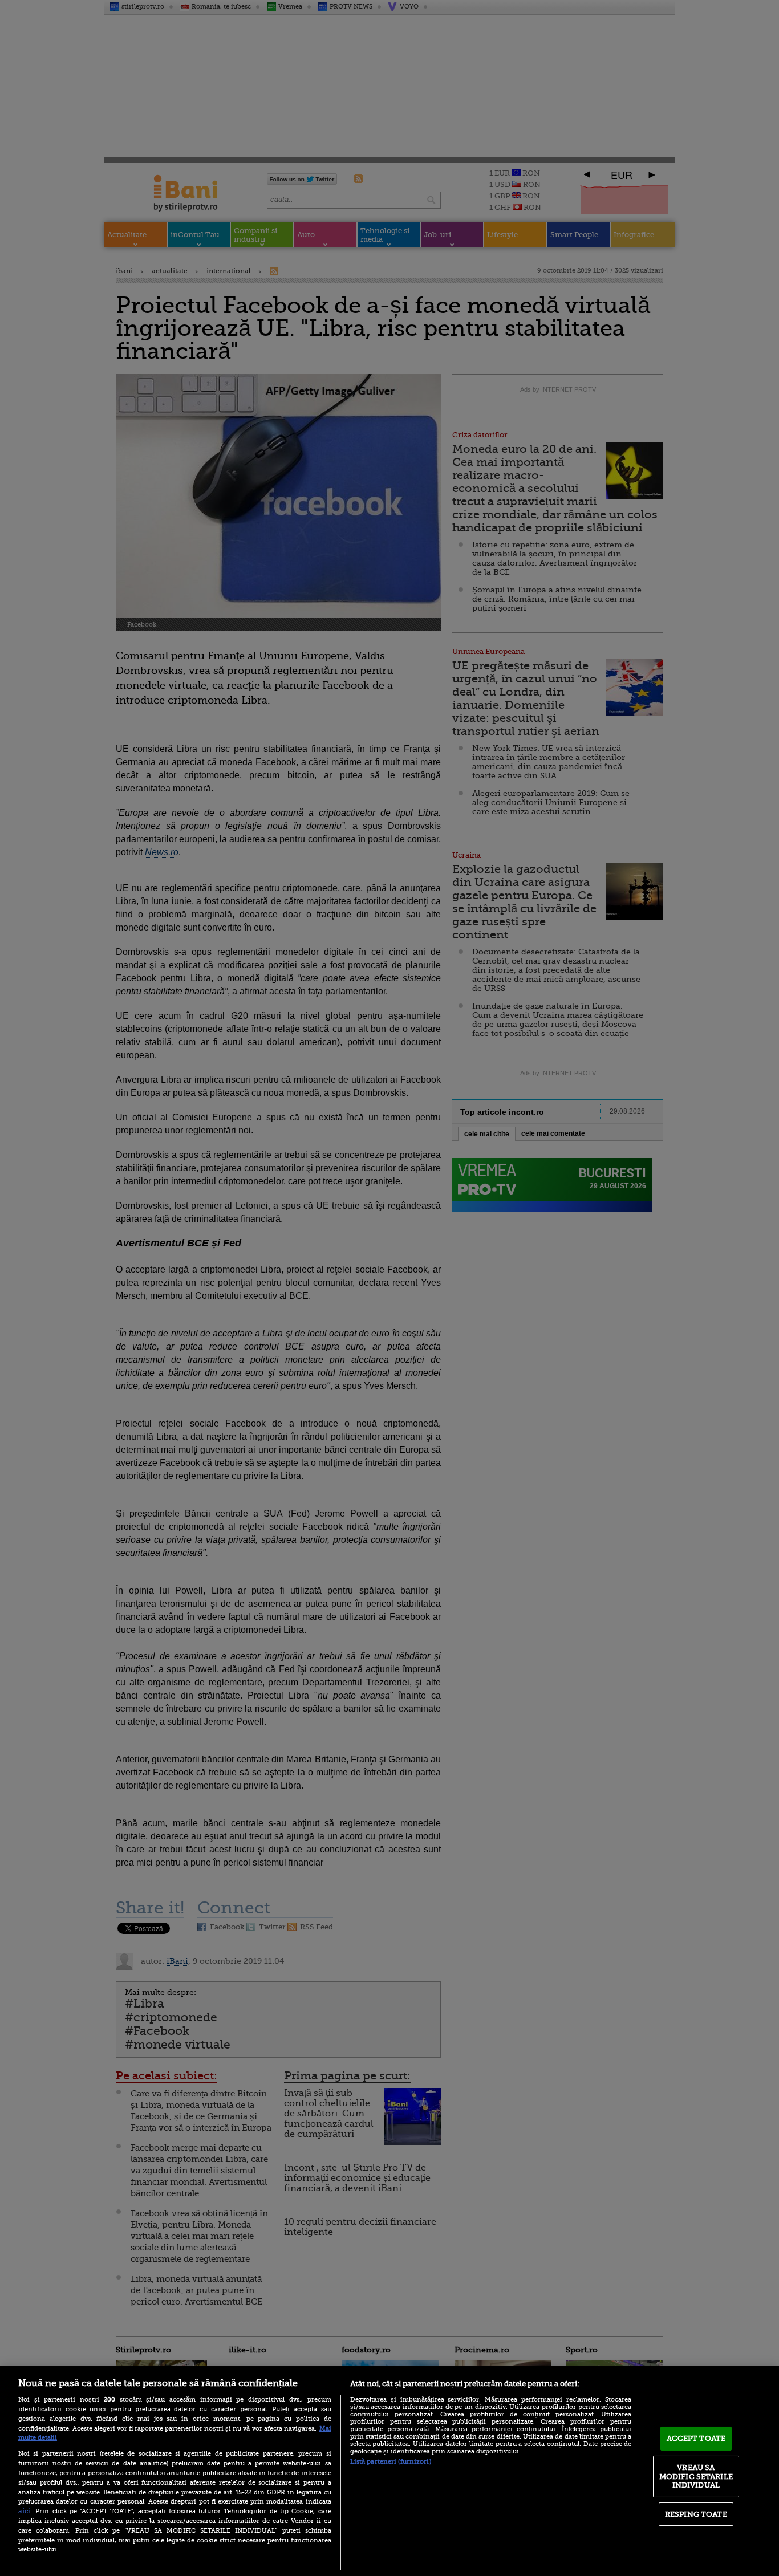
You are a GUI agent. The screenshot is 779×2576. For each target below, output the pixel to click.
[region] (389, 2471)
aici (25, 2511)
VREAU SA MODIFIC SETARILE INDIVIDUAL (696, 2476)
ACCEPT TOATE (696, 2438)
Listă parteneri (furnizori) (391, 2462)
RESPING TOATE (696, 2514)
